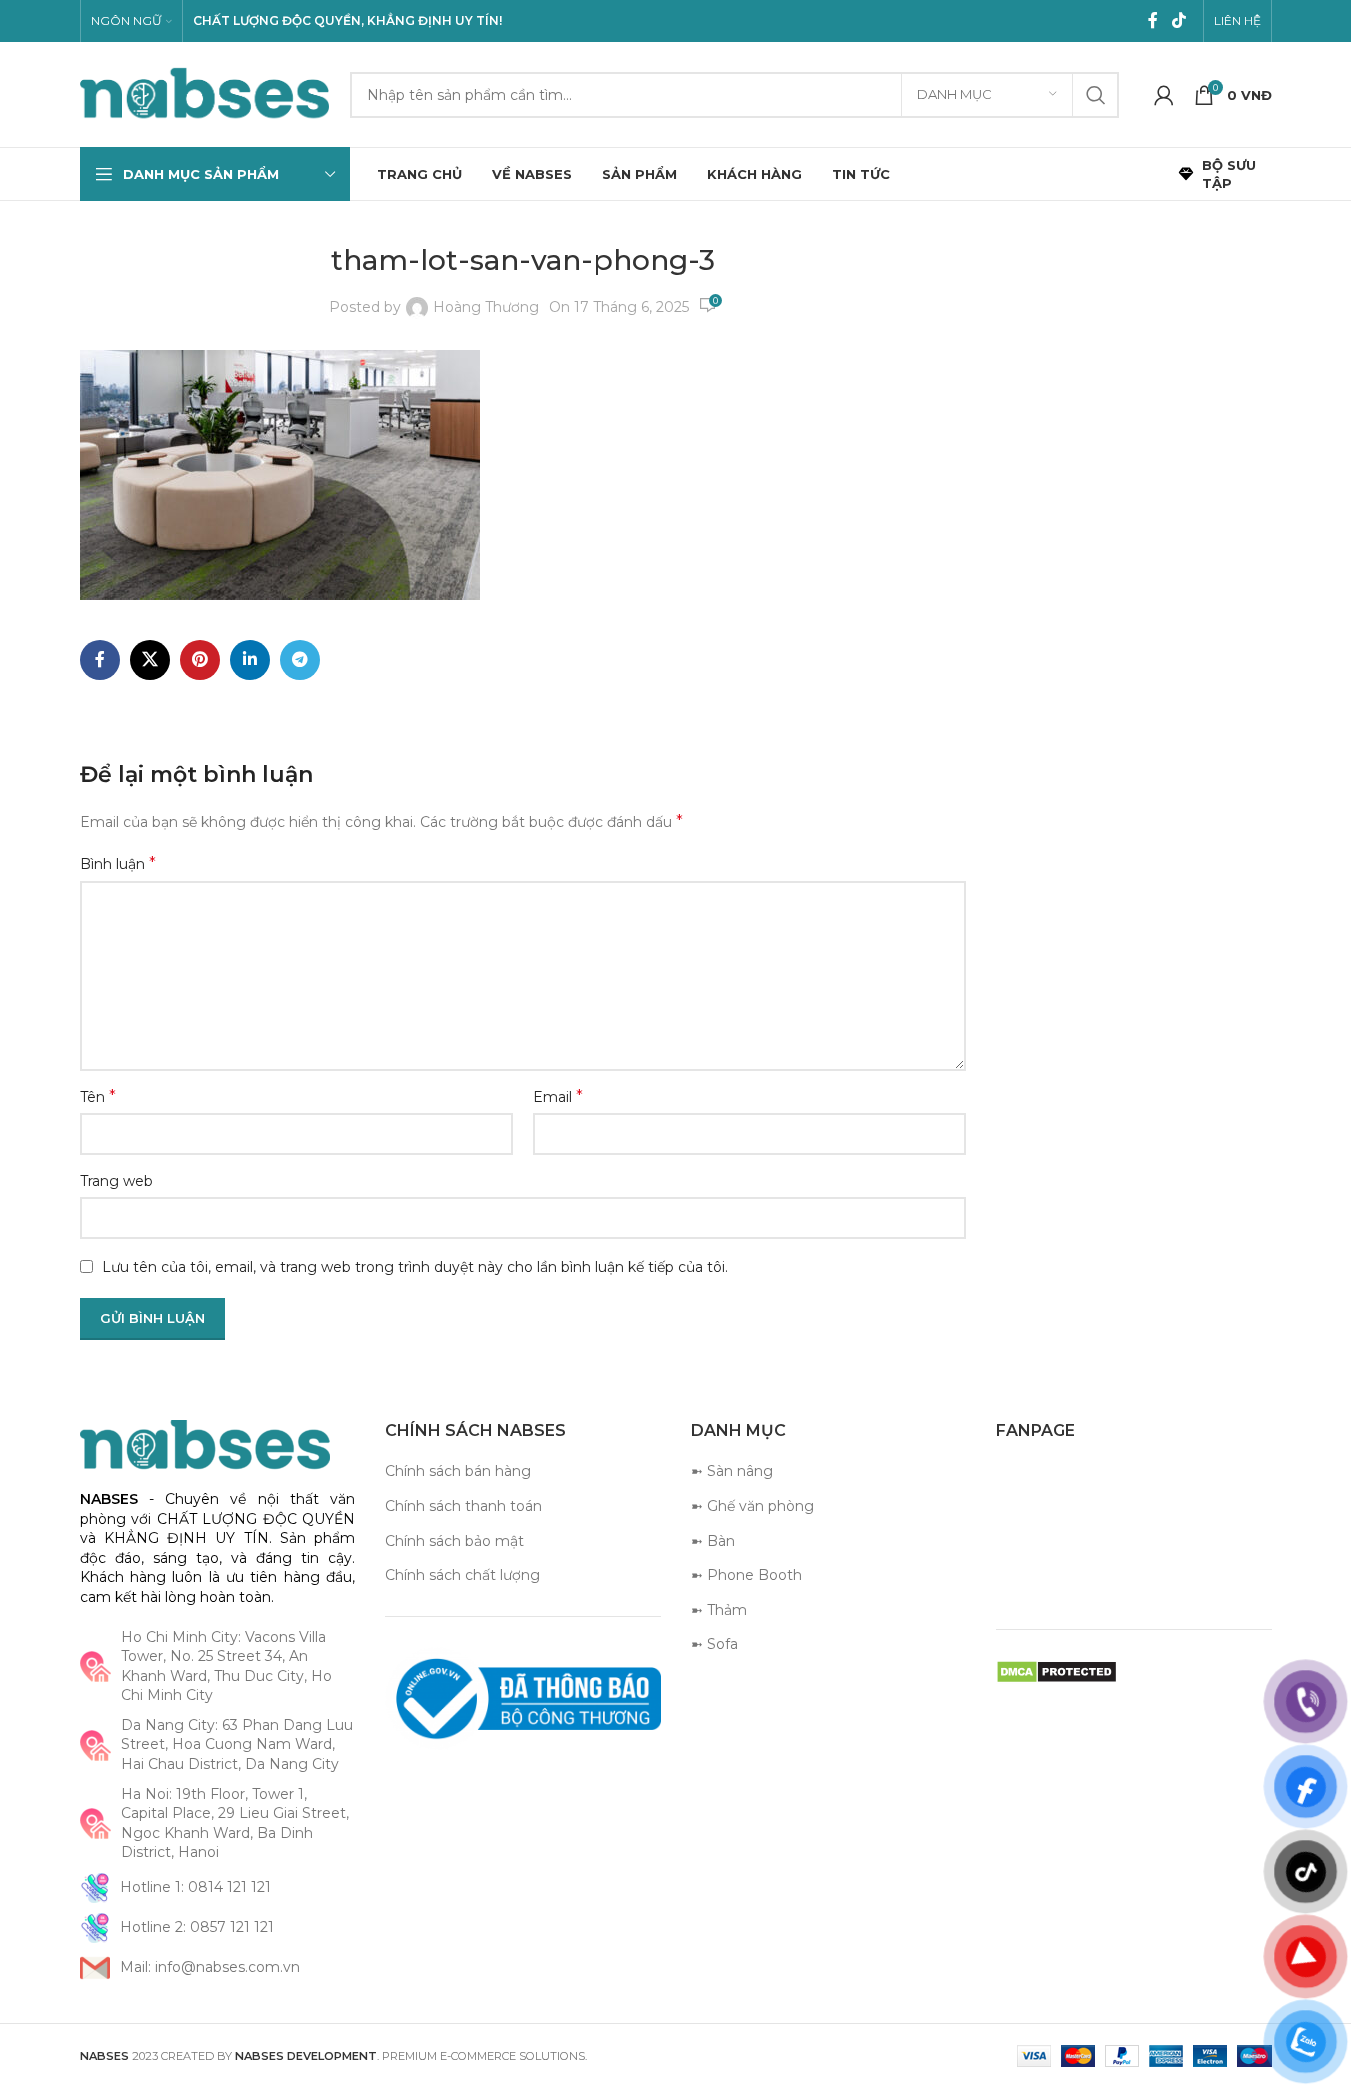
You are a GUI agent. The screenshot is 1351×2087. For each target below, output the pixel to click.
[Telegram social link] (300, 660)
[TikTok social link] (1178, 20)
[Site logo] (205, 93)
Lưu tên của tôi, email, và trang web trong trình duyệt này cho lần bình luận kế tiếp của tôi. (415, 1267)
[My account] (1164, 95)
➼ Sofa (714, 1644)
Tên (98, 1096)
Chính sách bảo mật (454, 1541)
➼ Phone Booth (746, 1575)
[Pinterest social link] (200, 660)
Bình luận (118, 863)
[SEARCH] (1096, 95)
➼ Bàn (713, 1541)
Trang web (116, 1181)
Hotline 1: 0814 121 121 (195, 1887)
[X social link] (150, 660)
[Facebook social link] (1153, 20)
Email (558, 1096)
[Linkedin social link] (250, 660)
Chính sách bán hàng (458, 1471)
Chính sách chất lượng (462, 1575)
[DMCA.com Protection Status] (1056, 1671)
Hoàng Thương (486, 307)
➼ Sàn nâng (732, 1471)
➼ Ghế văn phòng (752, 1506)
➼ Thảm (719, 1610)
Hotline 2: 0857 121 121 (197, 1927)
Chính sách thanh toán (463, 1506)
